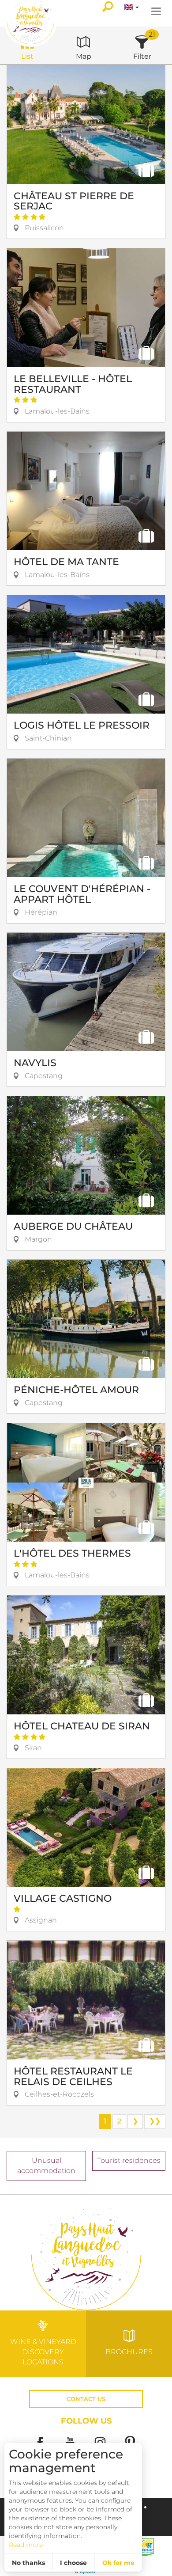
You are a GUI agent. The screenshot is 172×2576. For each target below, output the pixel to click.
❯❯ (155, 2121)
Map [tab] (84, 56)
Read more (26, 2545)
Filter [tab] (142, 56)
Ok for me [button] (118, 2563)
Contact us (86, 2399)
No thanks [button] (28, 2563)
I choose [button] (73, 2563)
